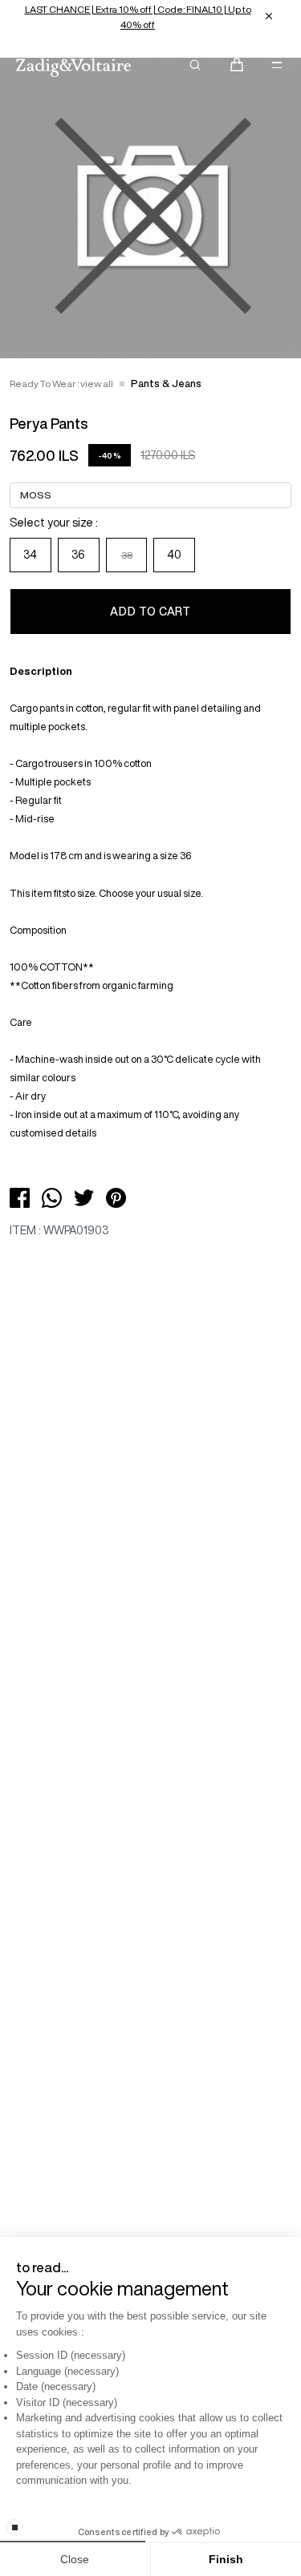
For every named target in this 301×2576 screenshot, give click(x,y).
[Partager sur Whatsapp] (52, 1197)
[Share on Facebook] (20, 1197)
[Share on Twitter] (84, 1197)
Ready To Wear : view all (61, 384)
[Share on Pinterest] (116, 1197)
